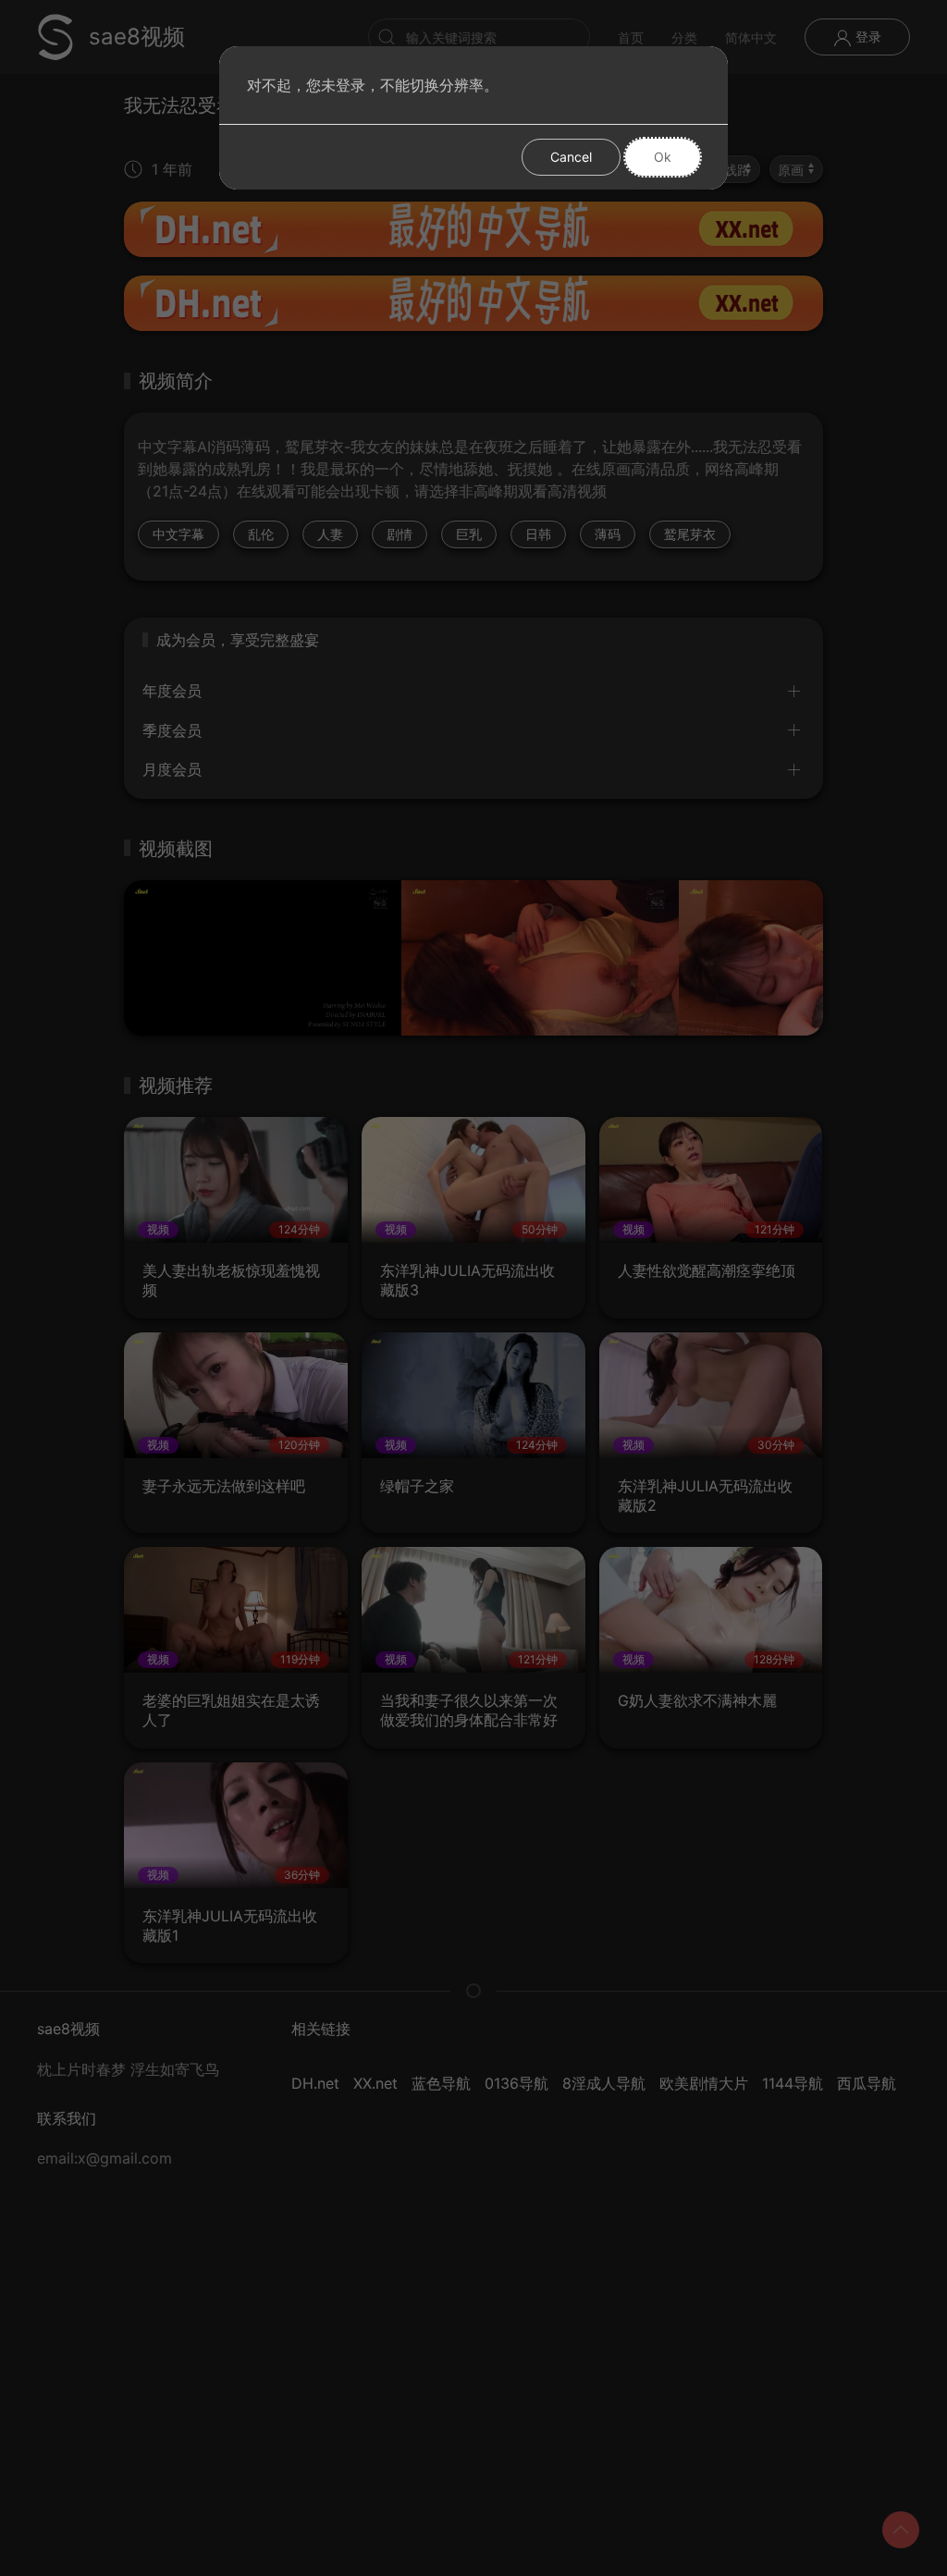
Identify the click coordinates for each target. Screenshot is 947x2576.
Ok (663, 157)
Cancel (571, 157)
